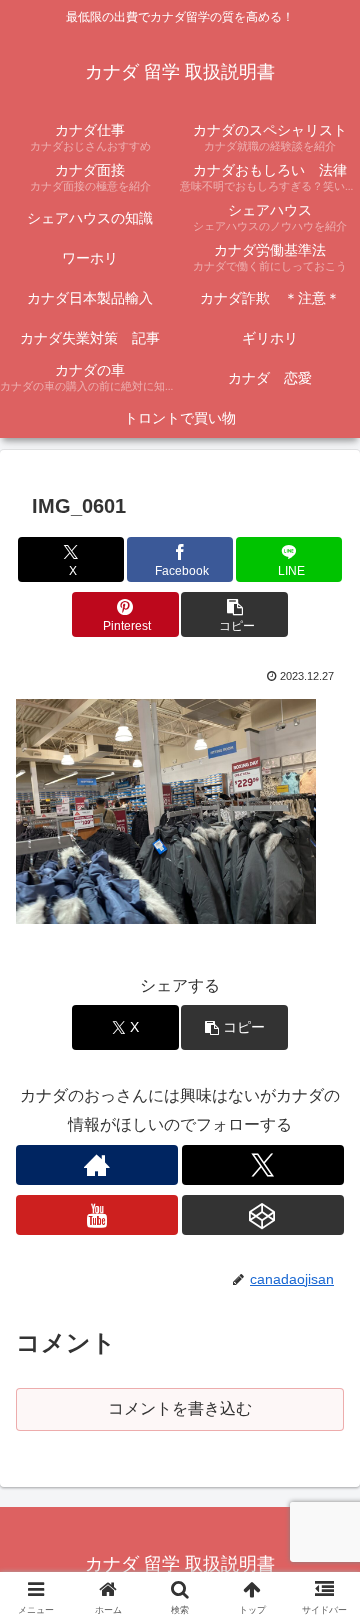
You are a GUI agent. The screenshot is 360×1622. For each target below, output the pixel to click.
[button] (234, 614)
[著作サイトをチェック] (97, 1165)
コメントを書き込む (180, 1408)
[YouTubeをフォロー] (97, 1215)
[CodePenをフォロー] (263, 1215)
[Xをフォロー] (263, 1165)
